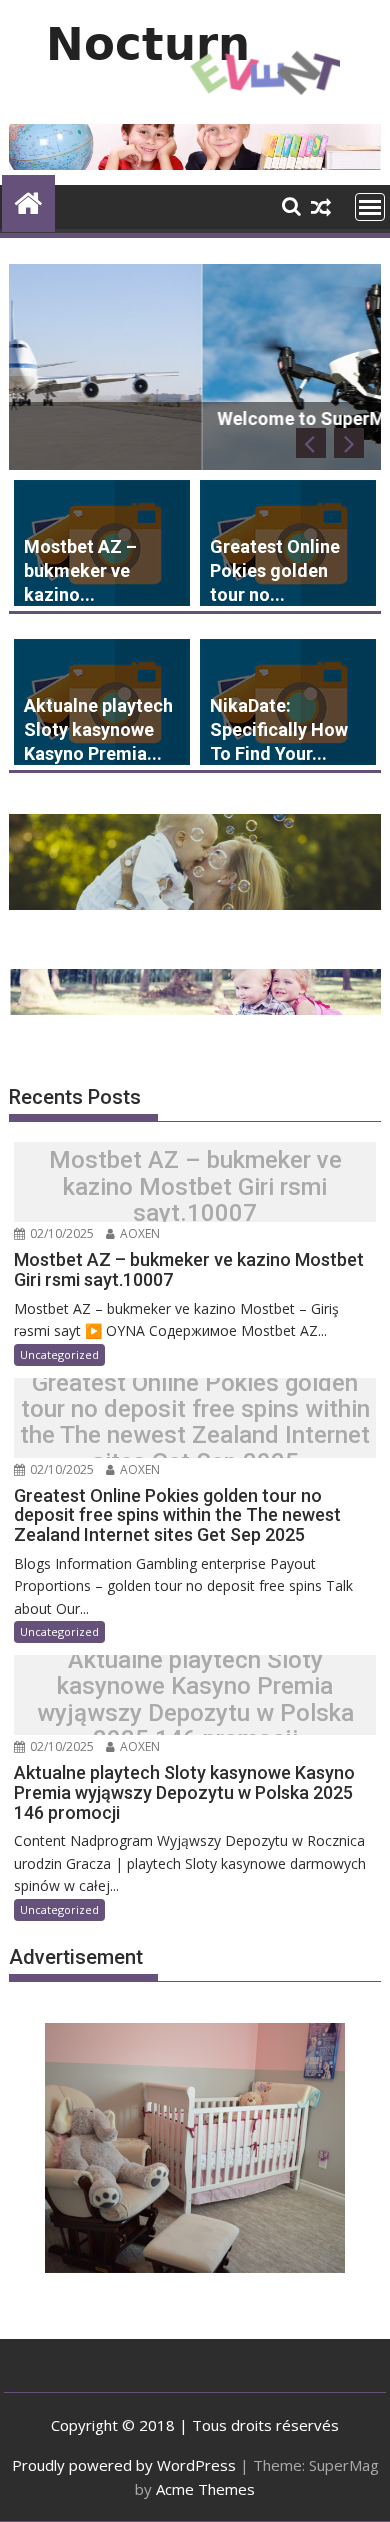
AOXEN (138, 1233)
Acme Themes (205, 2489)
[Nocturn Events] (28, 200)
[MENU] (370, 207)
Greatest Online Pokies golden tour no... (275, 570)
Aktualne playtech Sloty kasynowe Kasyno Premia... (98, 729)
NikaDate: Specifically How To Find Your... (279, 729)
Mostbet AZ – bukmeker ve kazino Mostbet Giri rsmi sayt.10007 (195, 1187)
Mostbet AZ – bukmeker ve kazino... (80, 570)
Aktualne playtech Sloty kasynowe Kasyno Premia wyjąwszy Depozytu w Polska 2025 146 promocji (195, 1700)
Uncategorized (59, 1354)
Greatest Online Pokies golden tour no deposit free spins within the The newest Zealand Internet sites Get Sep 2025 (195, 1423)
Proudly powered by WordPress (124, 2465)
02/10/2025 (60, 1233)
